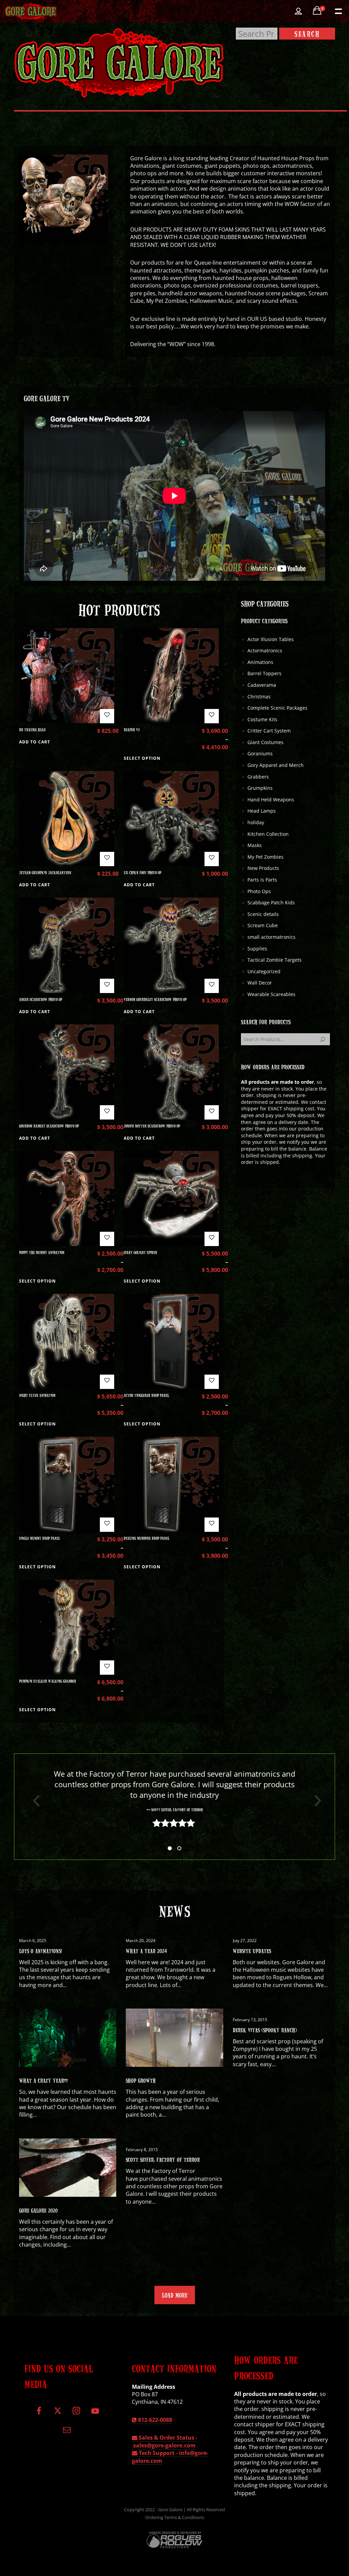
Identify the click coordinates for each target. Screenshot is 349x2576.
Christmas (259, 697)
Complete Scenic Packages (277, 708)
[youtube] (95, 2415)
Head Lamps (262, 811)
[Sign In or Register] (298, 11)
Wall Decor (260, 983)
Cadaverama (262, 685)
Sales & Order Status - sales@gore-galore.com (165, 2441)
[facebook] (39, 2414)
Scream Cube (263, 925)
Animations (260, 662)
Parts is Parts (262, 880)
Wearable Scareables (271, 994)
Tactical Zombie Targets (275, 960)
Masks (255, 845)
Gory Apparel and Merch (276, 765)
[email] (67, 2432)
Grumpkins (260, 788)
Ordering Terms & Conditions (175, 2517)
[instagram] (76, 2414)
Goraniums (260, 753)
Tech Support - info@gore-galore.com (170, 2457)
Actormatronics (265, 650)
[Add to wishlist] (107, 716)
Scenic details (263, 914)
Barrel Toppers (264, 673)
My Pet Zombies (265, 857)
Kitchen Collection (268, 834)
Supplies (257, 949)
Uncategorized (264, 971)
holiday (256, 822)
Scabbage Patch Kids (271, 902)
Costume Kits (262, 719)
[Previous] (34, 1801)
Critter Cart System (269, 731)
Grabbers (258, 777)
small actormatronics (271, 937)
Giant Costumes (265, 742)
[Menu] (338, 11)
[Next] (315, 1801)
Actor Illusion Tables (271, 639)
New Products (263, 868)
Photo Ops (259, 891)
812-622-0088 (154, 2420)
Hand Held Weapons (271, 800)
